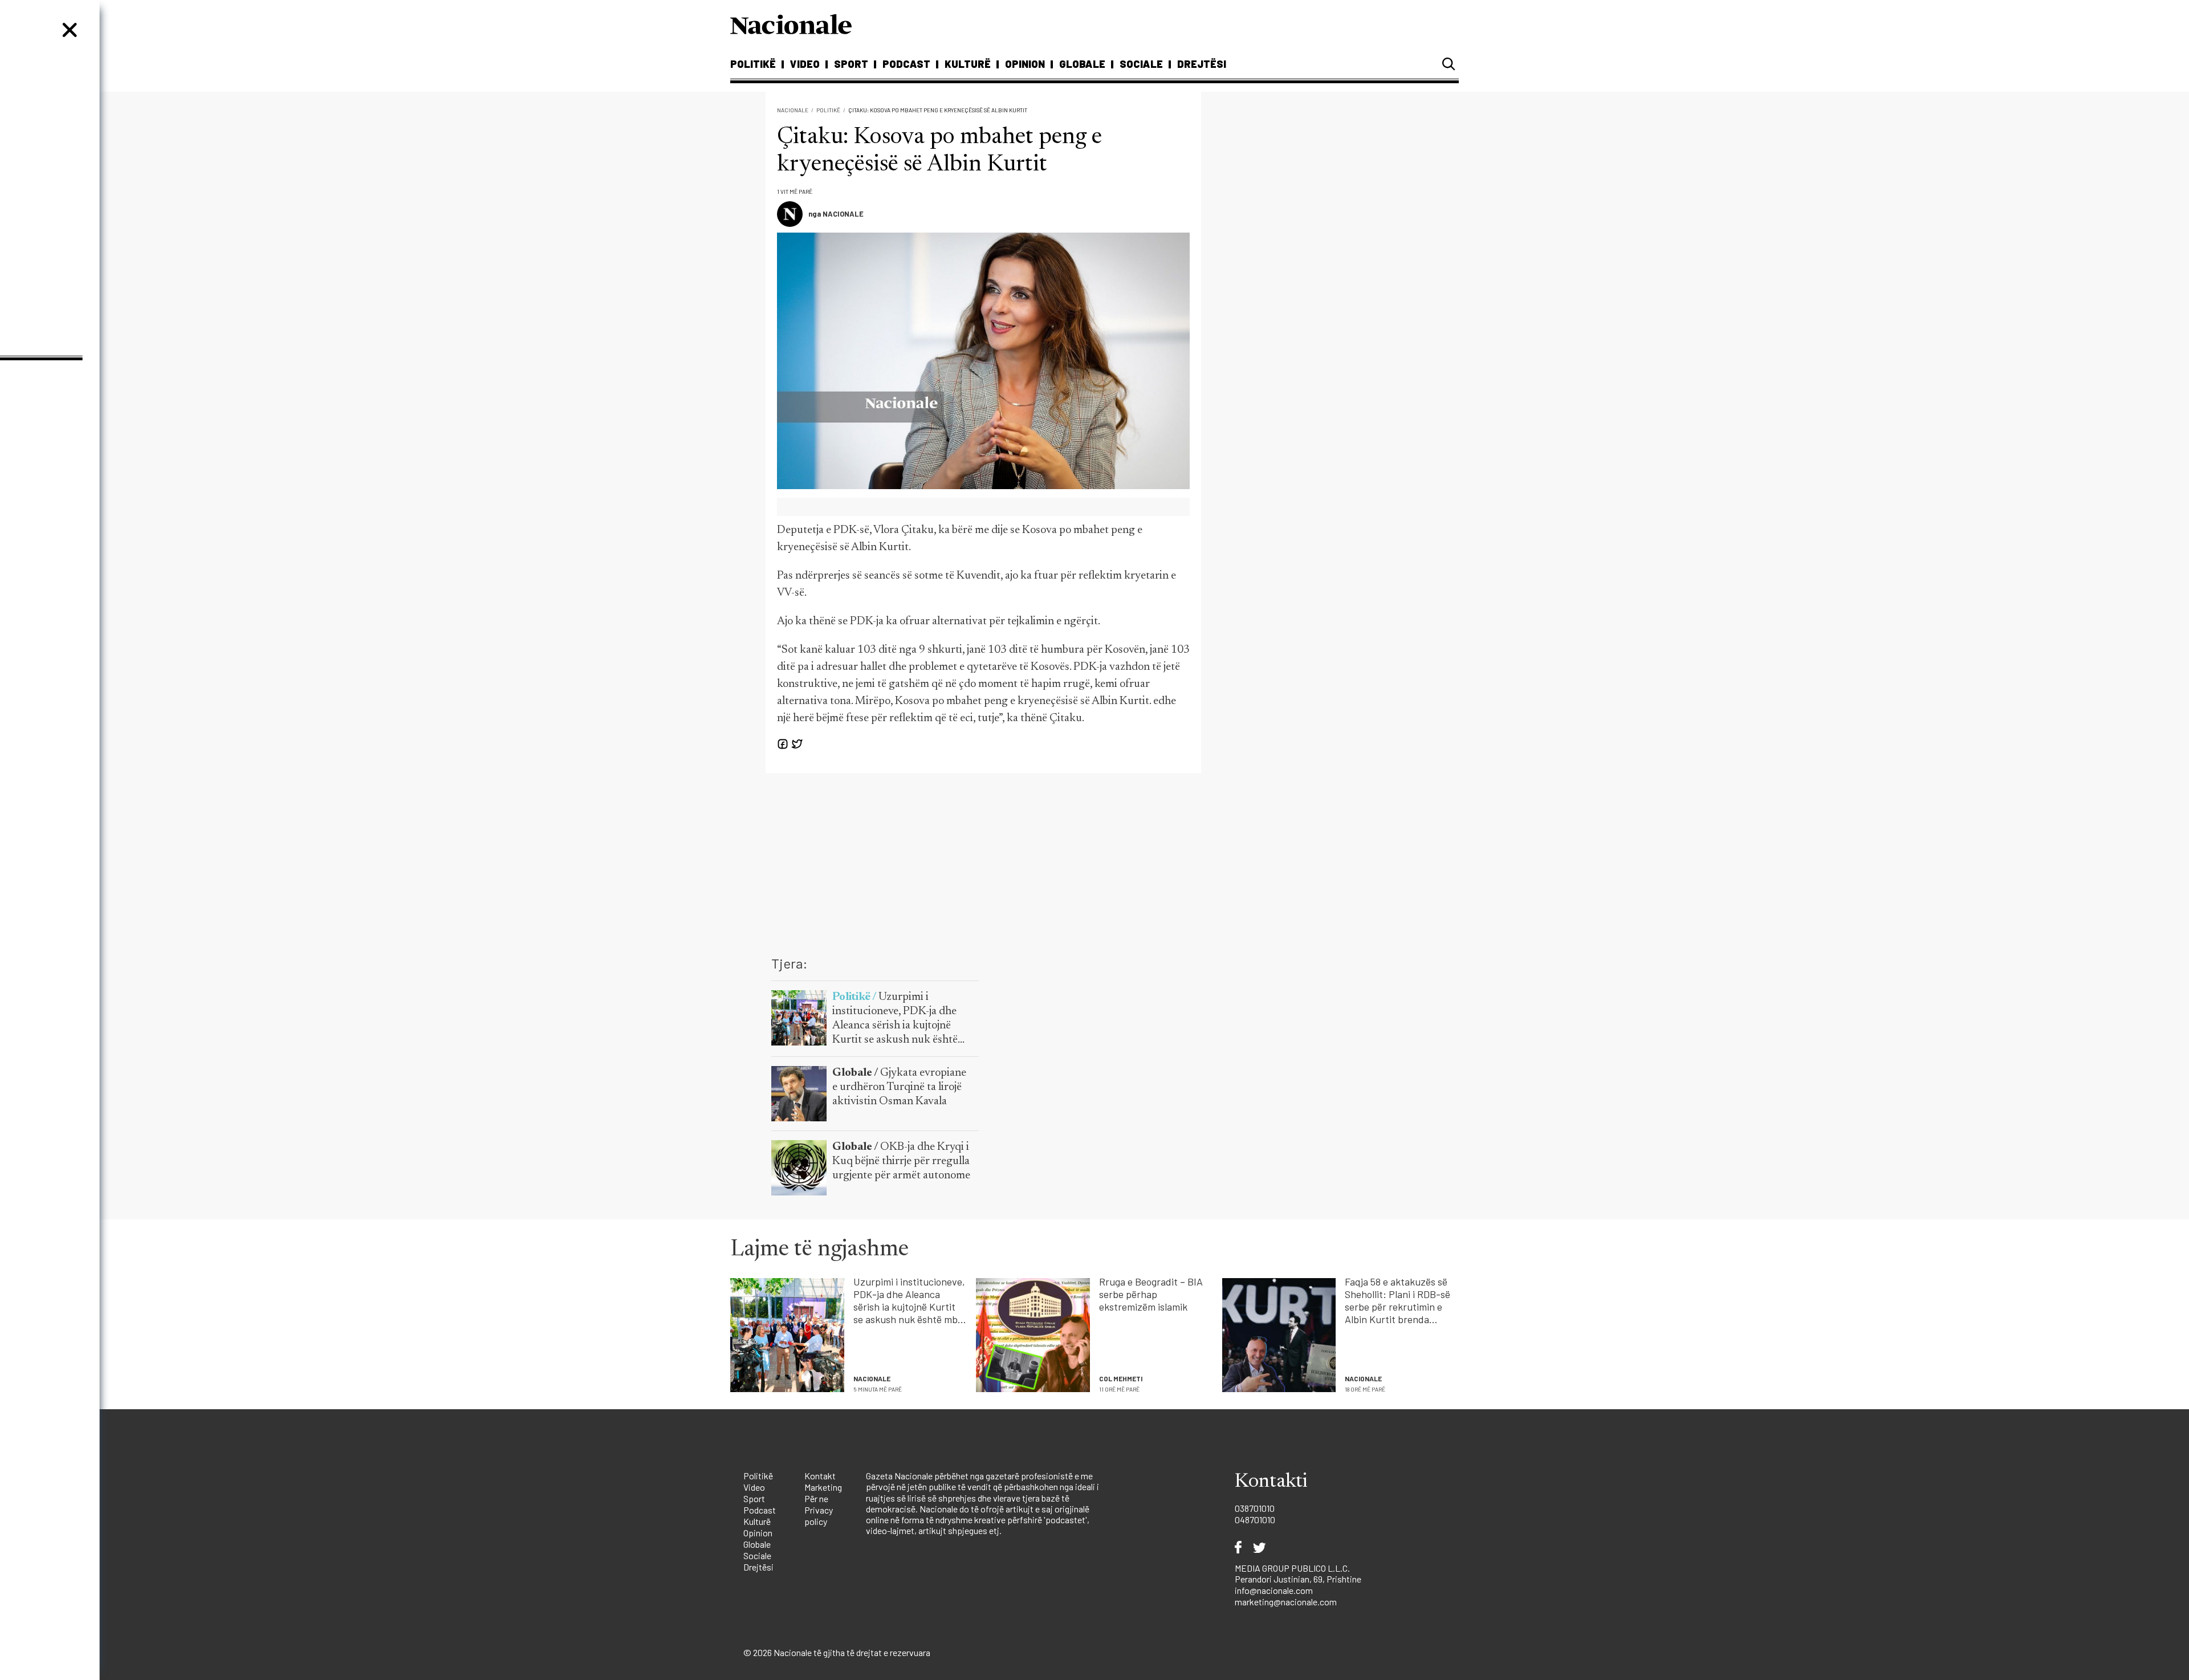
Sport (851, 64)
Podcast (906, 64)
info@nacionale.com (1274, 1590)
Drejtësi (1202, 64)
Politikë (753, 64)
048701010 (1255, 1520)
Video (805, 64)
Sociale (1141, 64)
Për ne (816, 1498)
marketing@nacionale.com (1286, 1602)
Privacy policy (819, 1516)
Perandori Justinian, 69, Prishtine (1298, 1579)
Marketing (823, 1487)
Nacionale (793, 110)
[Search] (1449, 64)
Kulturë (968, 64)
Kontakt (820, 1476)
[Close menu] (70, 30)
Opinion (1025, 64)
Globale (1082, 64)
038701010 (1255, 1508)
